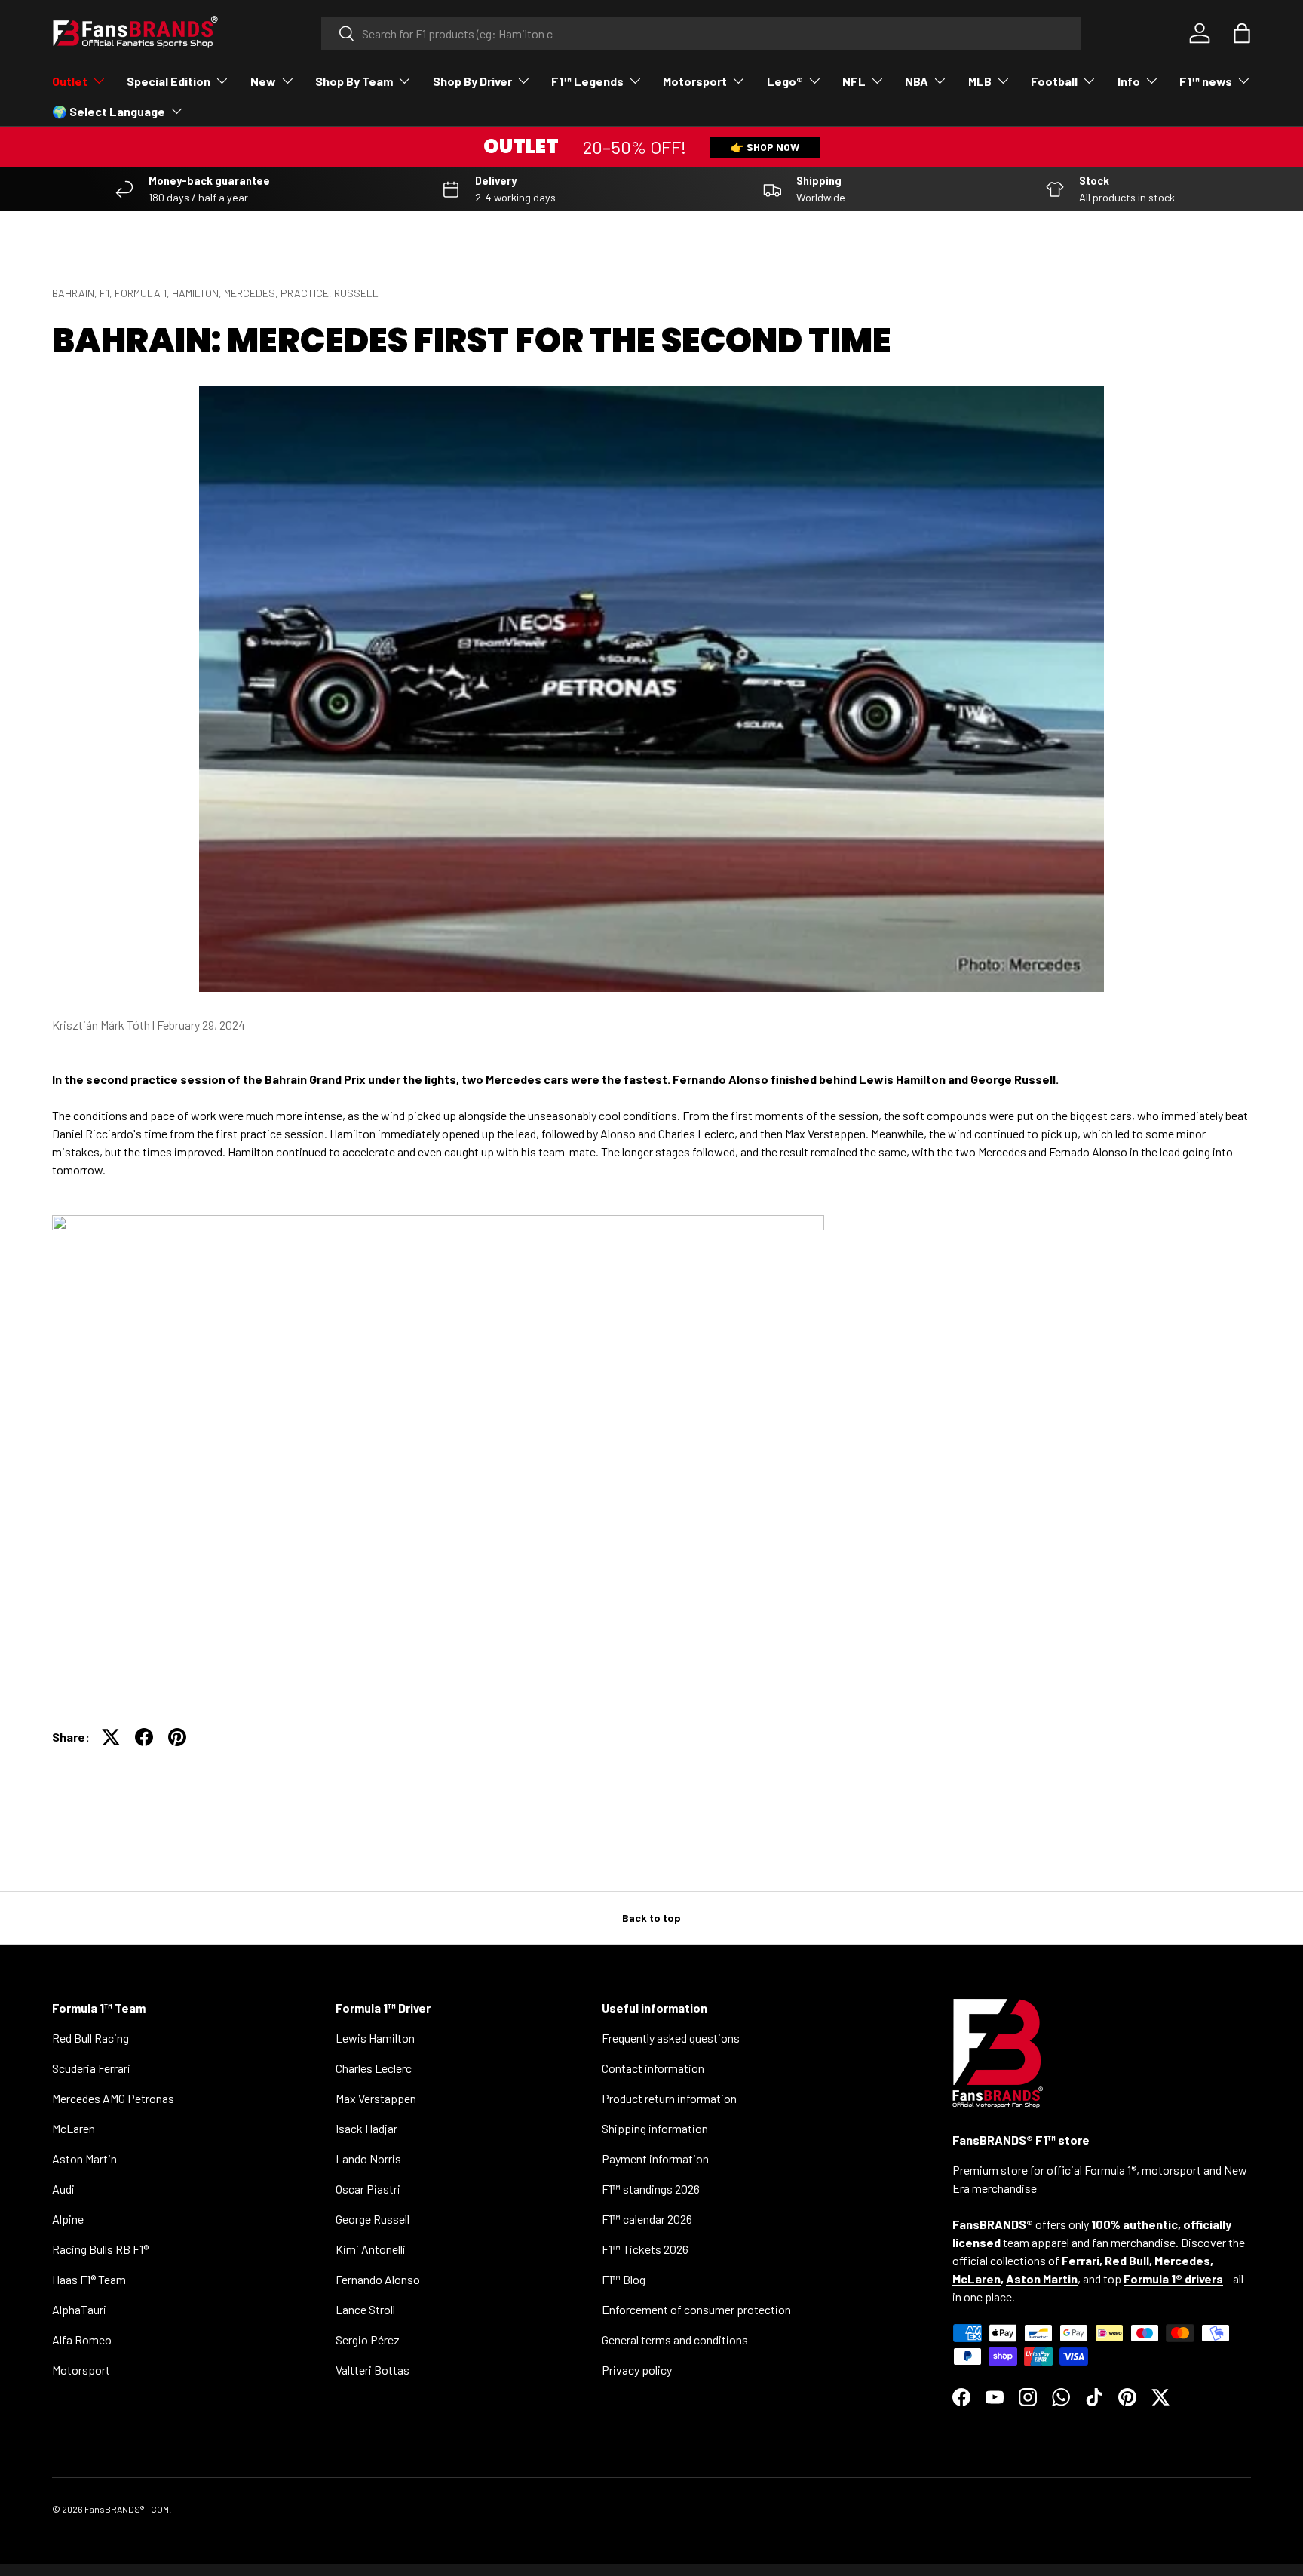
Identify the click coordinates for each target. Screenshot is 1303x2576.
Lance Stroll (365, 2309)
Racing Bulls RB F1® (100, 2249)
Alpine (68, 2219)
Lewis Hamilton (375, 2038)
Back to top (651, 1918)
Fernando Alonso (378, 2279)
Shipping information (655, 2128)
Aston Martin (84, 2158)
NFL (854, 81)
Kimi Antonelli (371, 2249)
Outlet (70, 81)
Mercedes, (252, 293)
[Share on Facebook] (144, 1737)
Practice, (307, 293)
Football (1054, 81)
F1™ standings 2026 (651, 2189)
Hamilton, (198, 293)
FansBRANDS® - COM (127, 2509)
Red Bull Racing (90, 2038)
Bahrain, (76, 293)
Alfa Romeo (82, 2340)
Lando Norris (368, 2158)
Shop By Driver (472, 81)
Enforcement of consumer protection (696, 2309)
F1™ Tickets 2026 (645, 2249)
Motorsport (695, 81)
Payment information (655, 2158)
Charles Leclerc (374, 2068)
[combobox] (701, 34)
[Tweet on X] (111, 1737)
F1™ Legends (587, 81)
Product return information (669, 2098)
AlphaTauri (79, 2309)
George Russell (373, 2219)
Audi (63, 2189)
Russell (356, 293)
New (263, 81)
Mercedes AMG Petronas (113, 2098)
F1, (107, 293)
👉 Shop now (765, 147)
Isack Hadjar (366, 2128)
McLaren (74, 2128)
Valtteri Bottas (373, 2370)
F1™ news (1206, 81)
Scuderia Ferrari (91, 2068)
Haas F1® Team (89, 2279)
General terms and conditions (675, 2340)
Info (1129, 81)
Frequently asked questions (671, 2038)
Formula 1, (143, 293)
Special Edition (169, 81)
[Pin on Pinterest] (177, 1737)
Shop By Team (354, 81)
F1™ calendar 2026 (647, 2219)
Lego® (785, 81)
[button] (1242, 33)
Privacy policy (637, 2370)
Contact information (653, 2068)
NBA (917, 81)
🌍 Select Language (109, 111)
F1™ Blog (624, 2279)
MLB (980, 81)
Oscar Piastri (368, 2189)
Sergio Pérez (368, 2340)
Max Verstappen (376, 2098)
